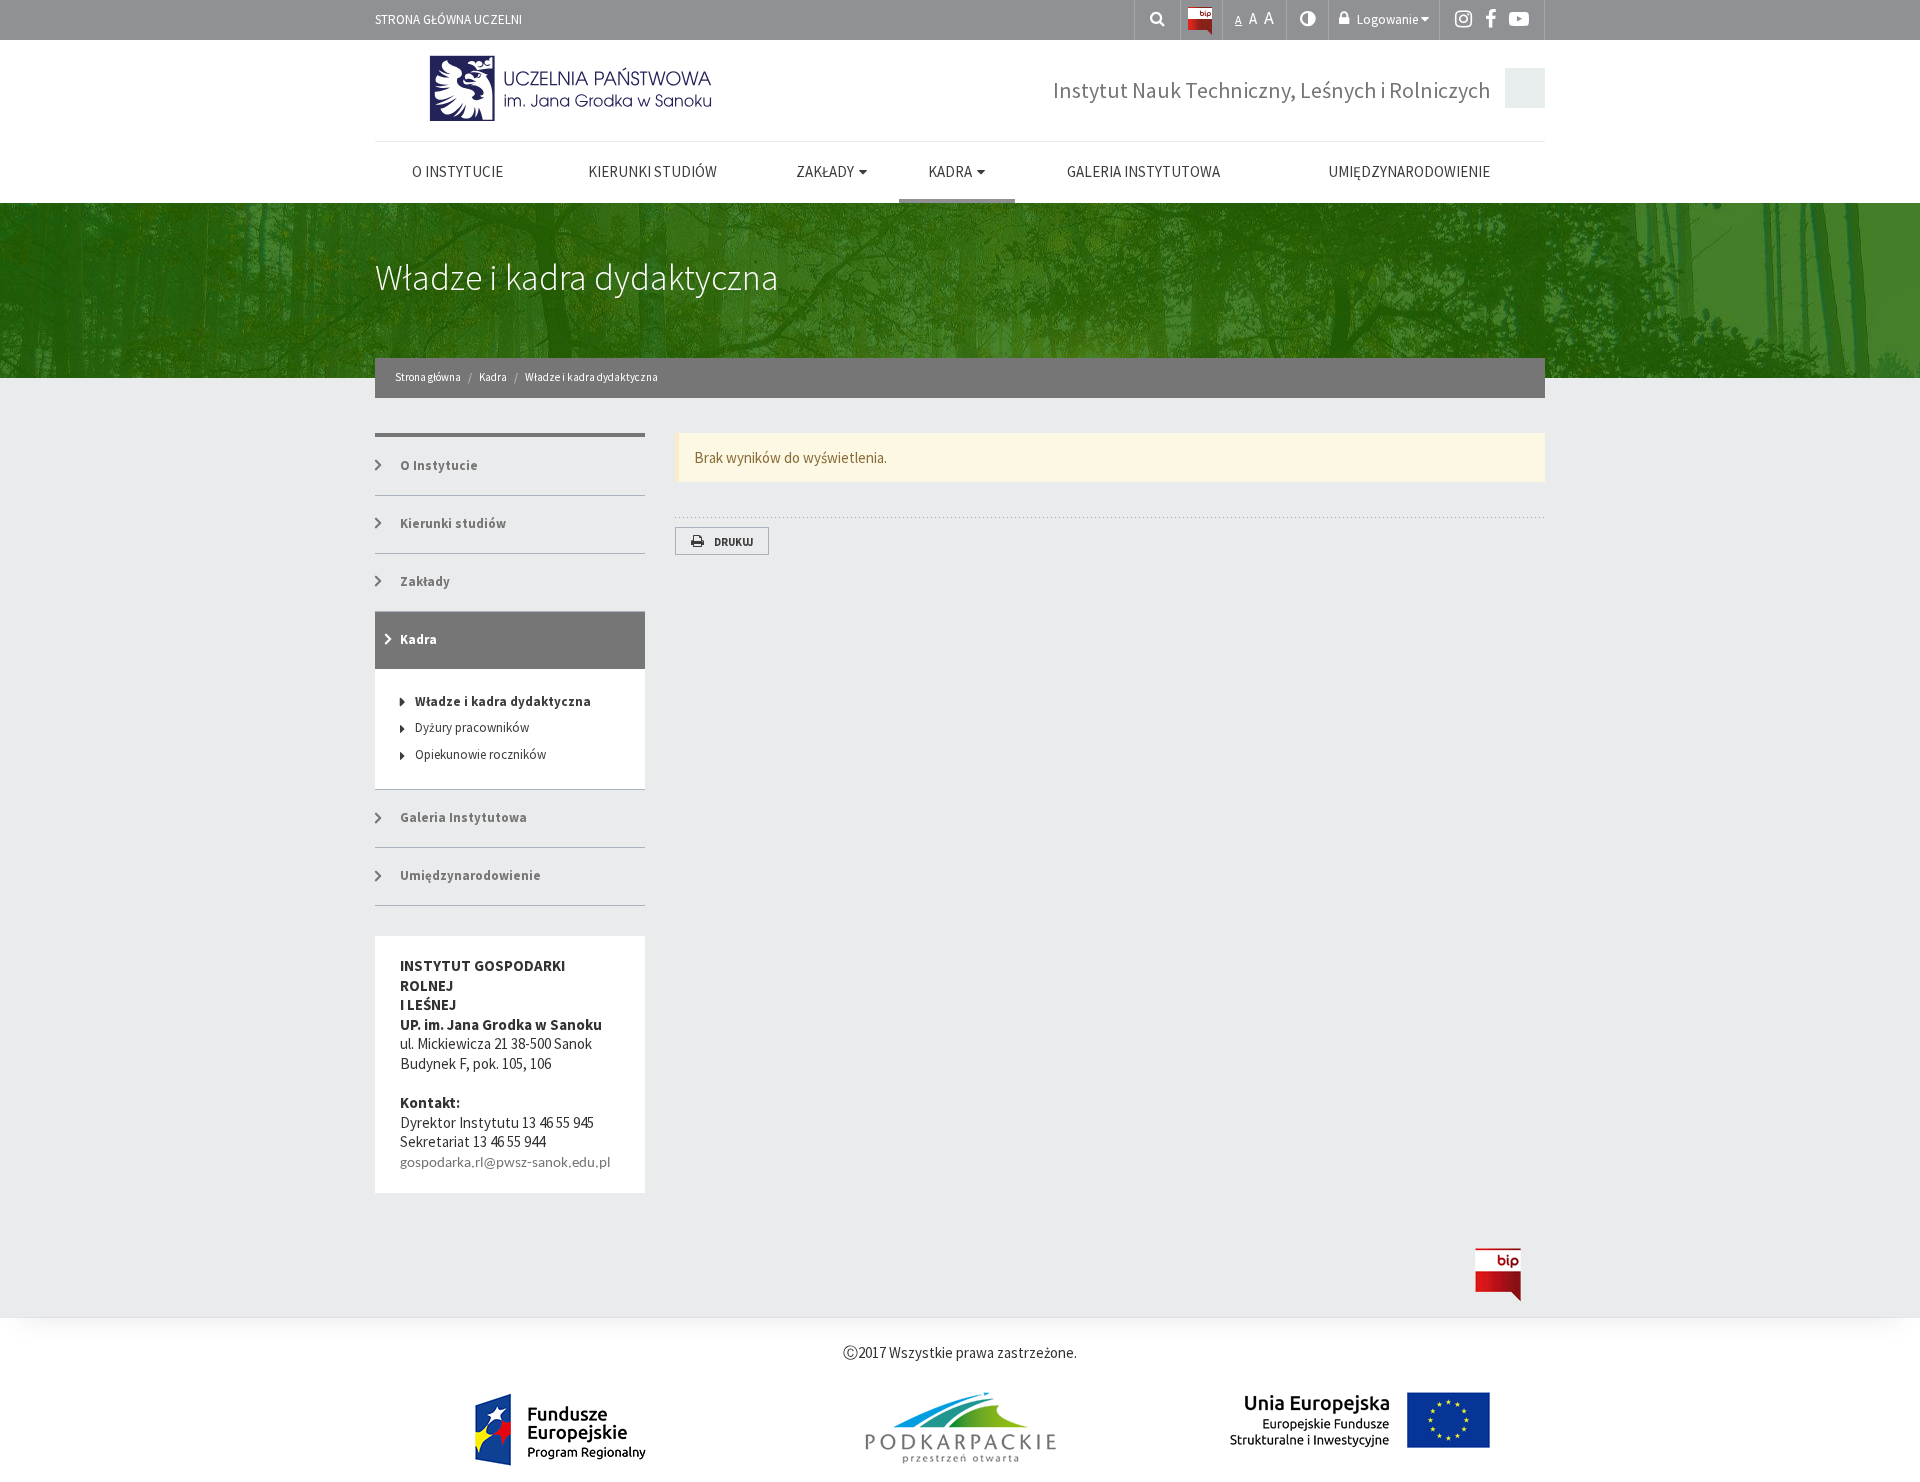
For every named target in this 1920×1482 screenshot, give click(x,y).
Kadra (418, 639)
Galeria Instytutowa (463, 817)
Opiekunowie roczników (480, 754)
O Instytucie (439, 465)
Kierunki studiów (453, 523)
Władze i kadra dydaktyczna (577, 277)
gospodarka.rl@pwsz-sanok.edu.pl (505, 1163)
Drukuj (733, 542)
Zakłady (425, 581)
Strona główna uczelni (448, 19)
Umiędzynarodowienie (470, 875)
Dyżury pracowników (472, 727)
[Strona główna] (1200, 19)
